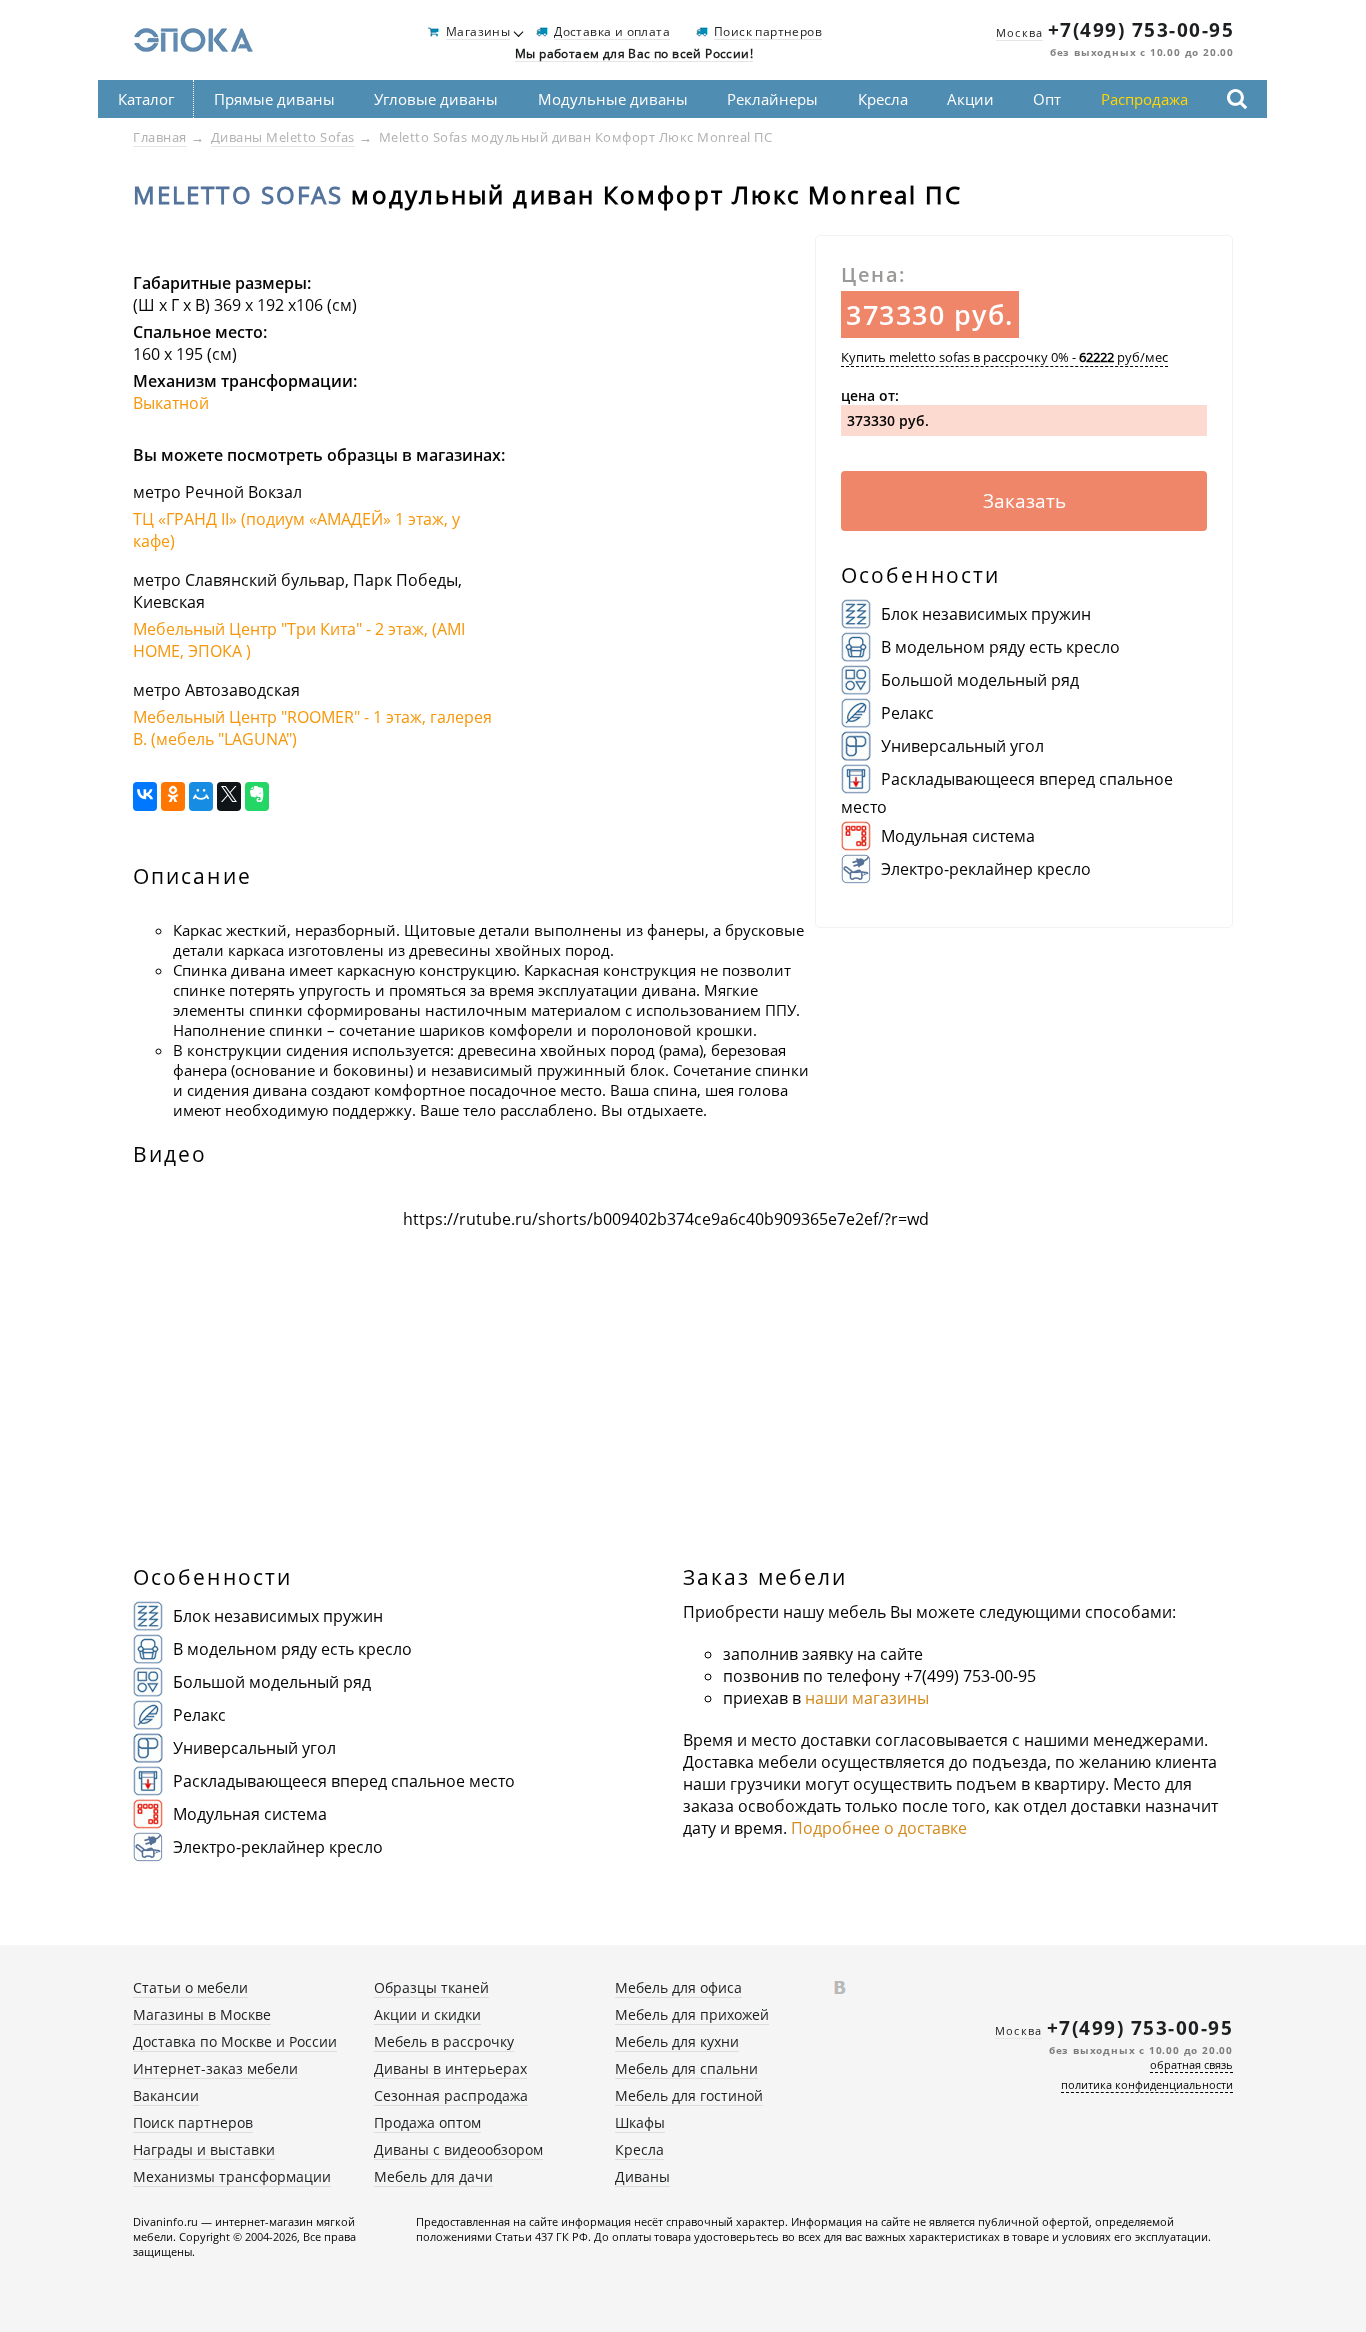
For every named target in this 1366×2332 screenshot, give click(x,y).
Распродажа (1144, 99)
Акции (970, 99)
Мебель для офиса (678, 1987)
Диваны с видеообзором (458, 2149)
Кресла (883, 99)
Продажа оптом (427, 2122)
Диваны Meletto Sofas (283, 137)
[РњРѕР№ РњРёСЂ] (201, 796)
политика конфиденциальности (1147, 2084)
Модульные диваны (613, 99)
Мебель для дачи (433, 2176)
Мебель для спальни (686, 2068)
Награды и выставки (204, 2149)
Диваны (642, 2176)
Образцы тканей (431, 1987)
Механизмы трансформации (232, 2176)
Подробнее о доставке (879, 1828)
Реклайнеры (772, 99)
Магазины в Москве (202, 2014)
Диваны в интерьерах (450, 2068)
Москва (1019, 32)
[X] (229, 796)
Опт (1047, 99)
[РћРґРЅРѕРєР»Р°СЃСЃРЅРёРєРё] (173, 796)
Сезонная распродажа (451, 2095)
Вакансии (166, 2095)
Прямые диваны (274, 99)
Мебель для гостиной (689, 2095)
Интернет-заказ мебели (215, 2068)
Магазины (478, 32)
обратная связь (1191, 2064)
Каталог (146, 99)
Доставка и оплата (612, 32)
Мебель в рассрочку (444, 2041)
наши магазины (867, 1698)
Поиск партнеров (768, 32)
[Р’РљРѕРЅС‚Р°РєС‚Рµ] (145, 796)
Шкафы (640, 2122)
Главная (160, 137)
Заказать (1024, 501)
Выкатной (171, 403)
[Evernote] (257, 796)
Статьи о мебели (190, 1987)
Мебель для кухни (677, 2041)
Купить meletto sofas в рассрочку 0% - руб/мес (1004, 357)
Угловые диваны (436, 99)
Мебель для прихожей (692, 2014)
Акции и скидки (427, 2014)
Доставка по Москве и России (235, 2041)
